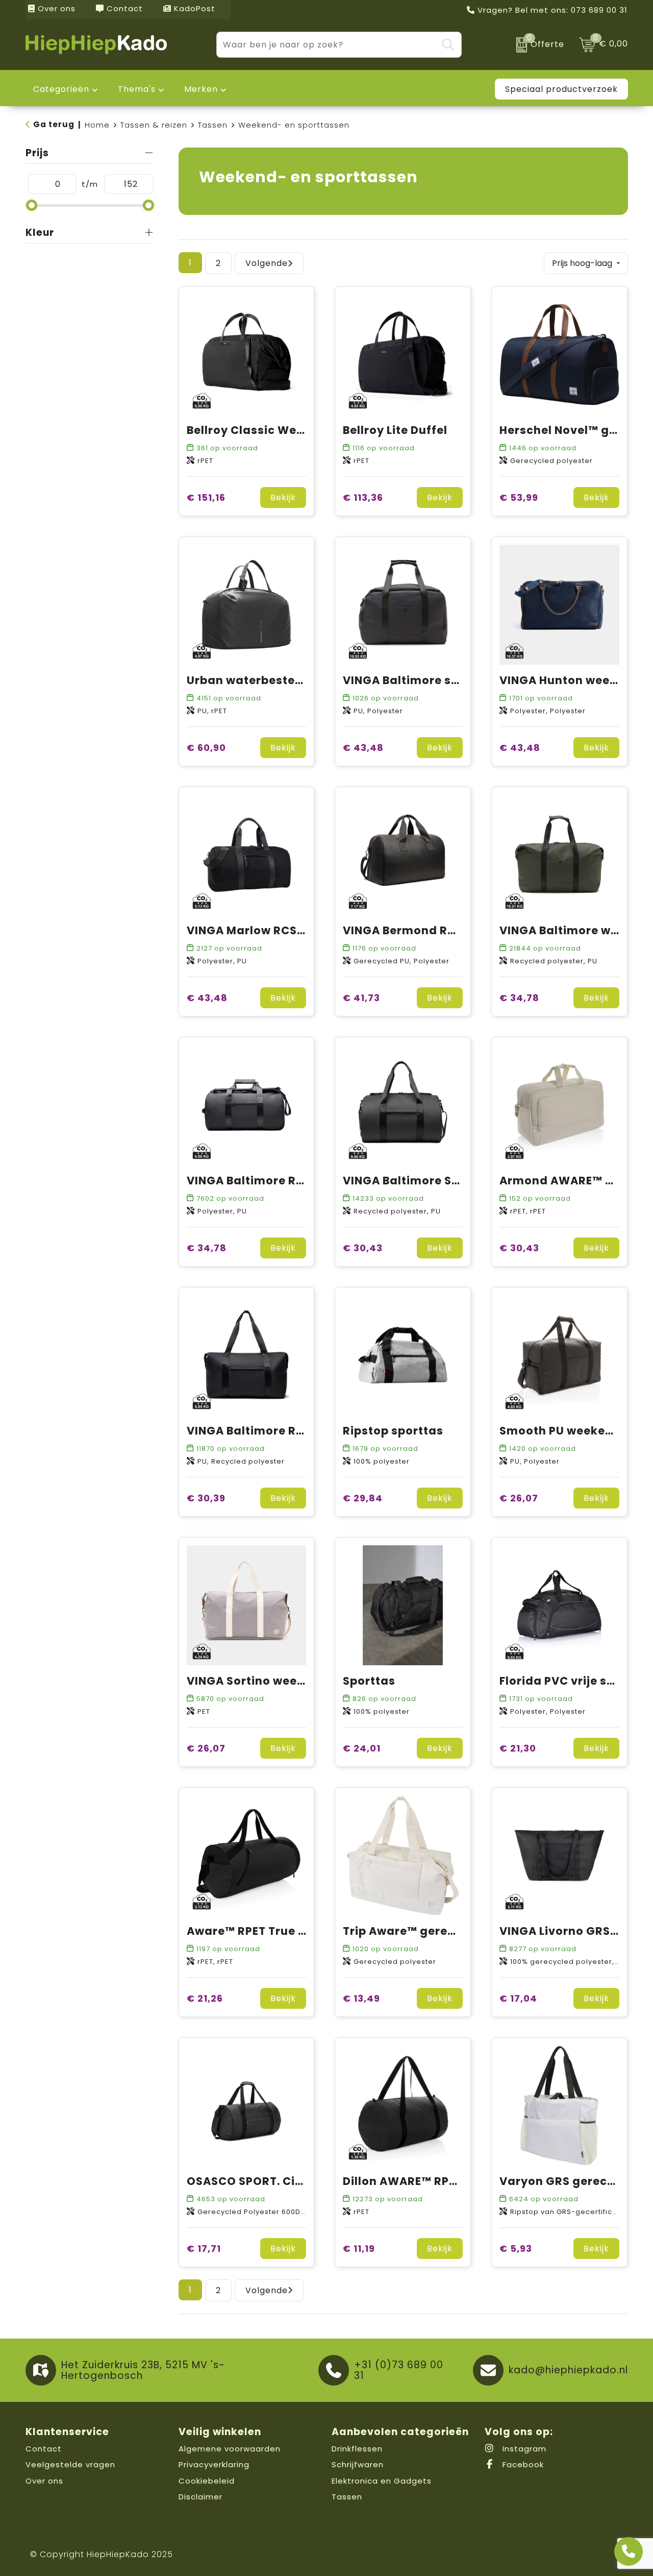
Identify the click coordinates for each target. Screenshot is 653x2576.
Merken (201, 89)
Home (97, 125)
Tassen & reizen (154, 125)
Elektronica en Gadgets (382, 2481)
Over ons (55, 8)
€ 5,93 (516, 2249)
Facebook (522, 2464)
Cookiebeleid (207, 2481)
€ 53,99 (519, 497)
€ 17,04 (518, 1998)
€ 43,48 (363, 748)
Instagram (523, 2449)
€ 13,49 (361, 1998)
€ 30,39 (206, 1498)
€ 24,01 (362, 1748)
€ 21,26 (205, 1998)
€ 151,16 (206, 497)
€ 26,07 (519, 1498)
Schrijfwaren (358, 2464)
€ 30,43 (363, 1248)
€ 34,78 (519, 998)
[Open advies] (629, 2551)
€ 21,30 (518, 1748)
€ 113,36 (363, 497)
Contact (123, 8)
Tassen (213, 125)
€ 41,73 (361, 998)
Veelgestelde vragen (70, 2464)
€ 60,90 (206, 748)
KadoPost (193, 8)
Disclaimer (200, 2497)
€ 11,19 (359, 2249)
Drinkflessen (357, 2449)
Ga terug (54, 124)
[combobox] (327, 45)
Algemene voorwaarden (230, 2449)
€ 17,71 (204, 2249)
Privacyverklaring (214, 2464)
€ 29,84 (363, 1498)
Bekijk (283, 497)
